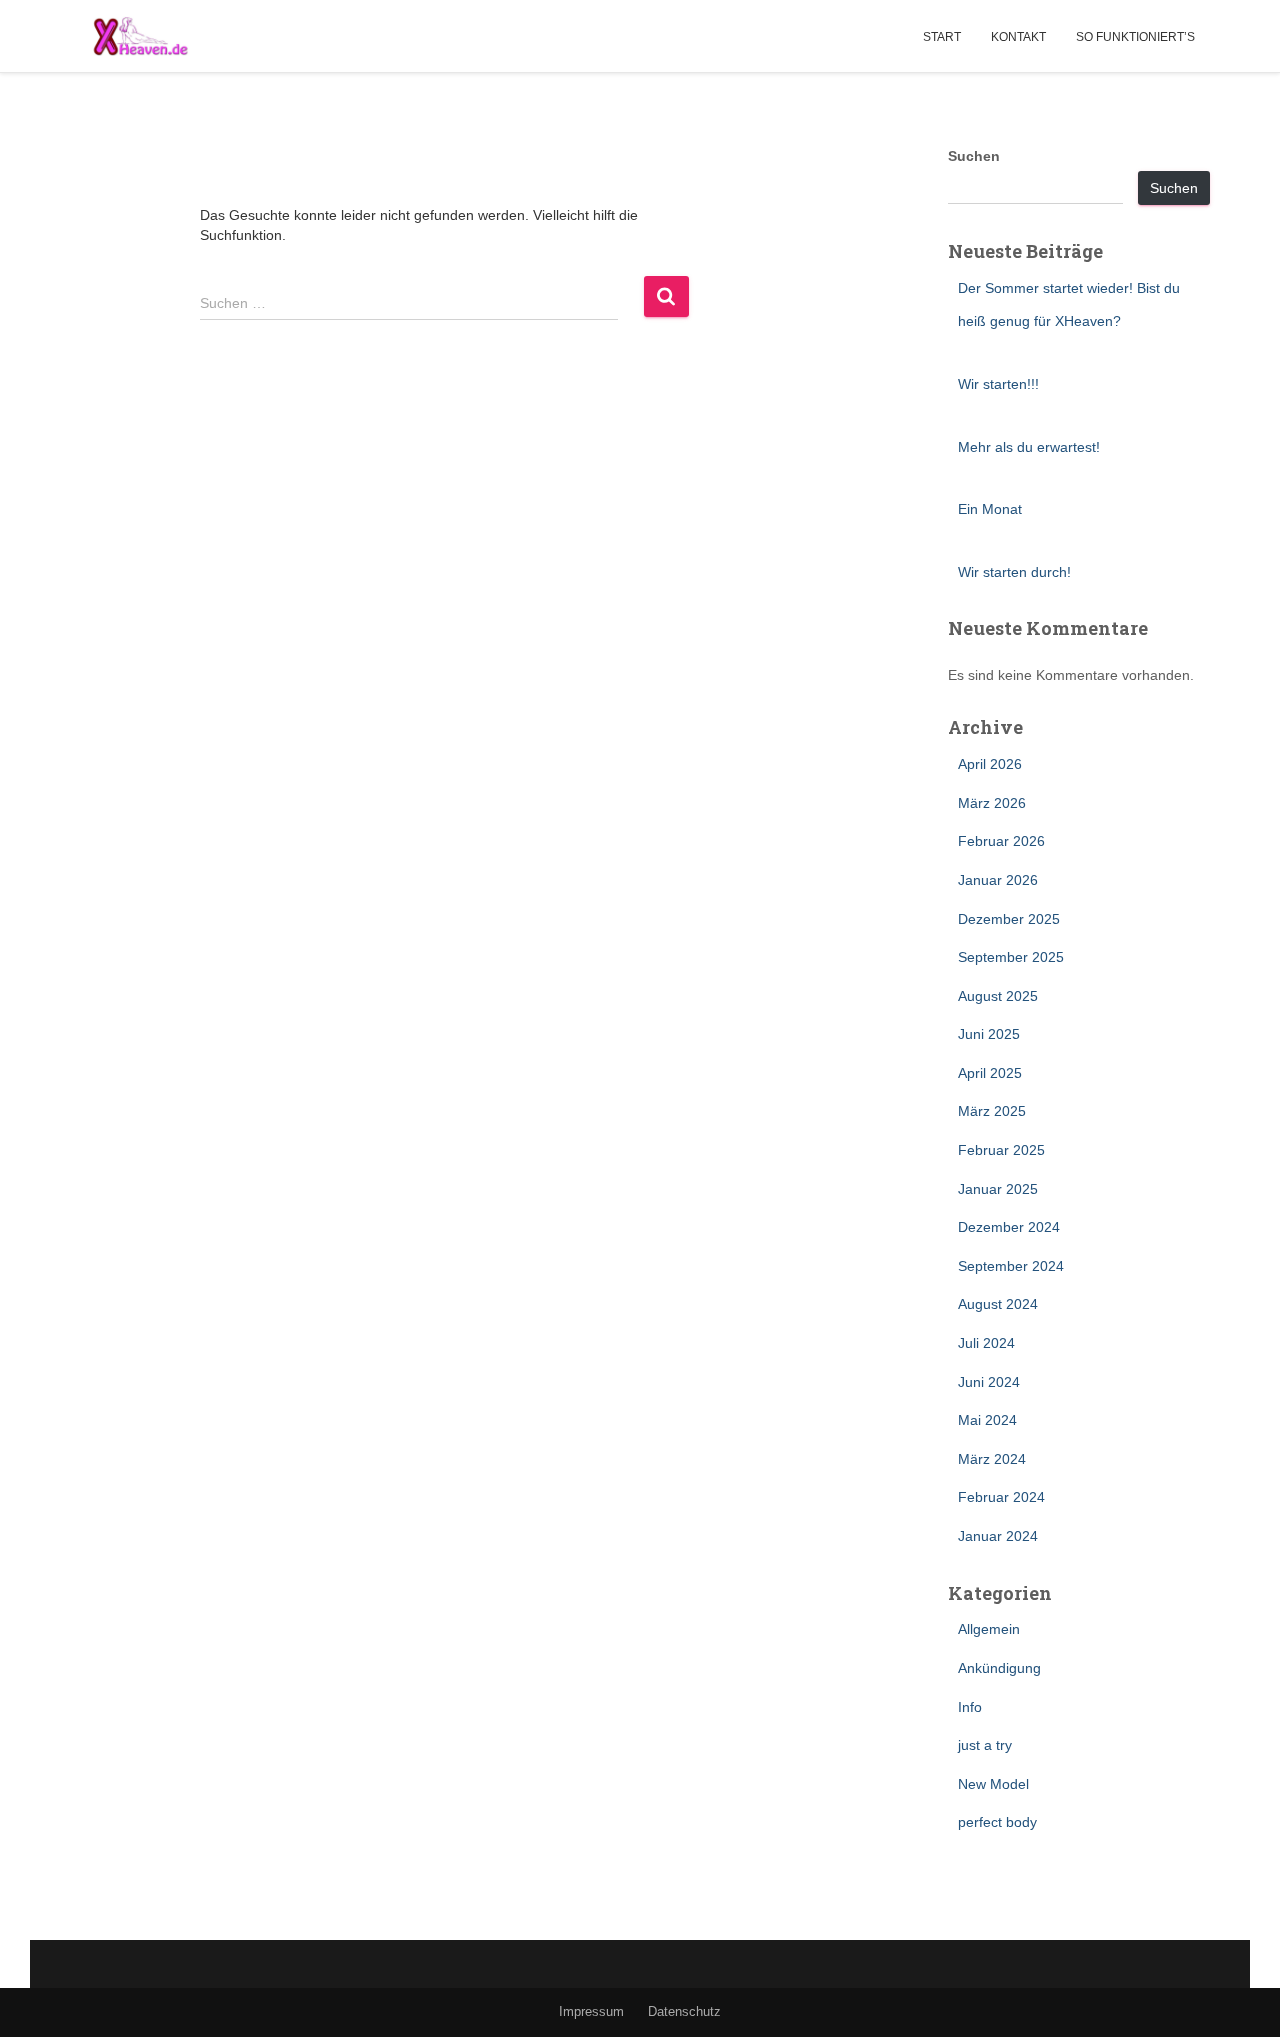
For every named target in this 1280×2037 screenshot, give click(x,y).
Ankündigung (999, 1668)
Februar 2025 (1001, 1150)
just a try (985, 1745)
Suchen (974, 156)
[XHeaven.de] (140, 36)
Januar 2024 (998, 1536)
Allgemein (989, 1629)
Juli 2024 (986, 1343)
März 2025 (992, 1111)
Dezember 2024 (1009, 1227)
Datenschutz (684, 2011)
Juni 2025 (989, 1034)
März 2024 (992, 1459)
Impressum (591, 2011)
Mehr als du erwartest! (1029, 447)
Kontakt (1018, 37)
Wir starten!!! (998, 384)
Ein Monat (990, 509)
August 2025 (998, 996)
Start (942, 37)
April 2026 (990, 764)
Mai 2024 (987, 1420)
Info (970, 1707)
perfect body (997, 1822)
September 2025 (1011, 957)
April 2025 (990, 1073)
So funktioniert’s (1135, 37)
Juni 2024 (989, 1382)
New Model (993, 1784)
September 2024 (1011, 1266)
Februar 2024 (1001, 1497)
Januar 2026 (998, 880)
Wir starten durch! (1014, 572)
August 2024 (998, 1304)
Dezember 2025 (1009, 919)
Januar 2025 (998, 1189)
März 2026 (992, 803)
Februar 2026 (1001, 841)
